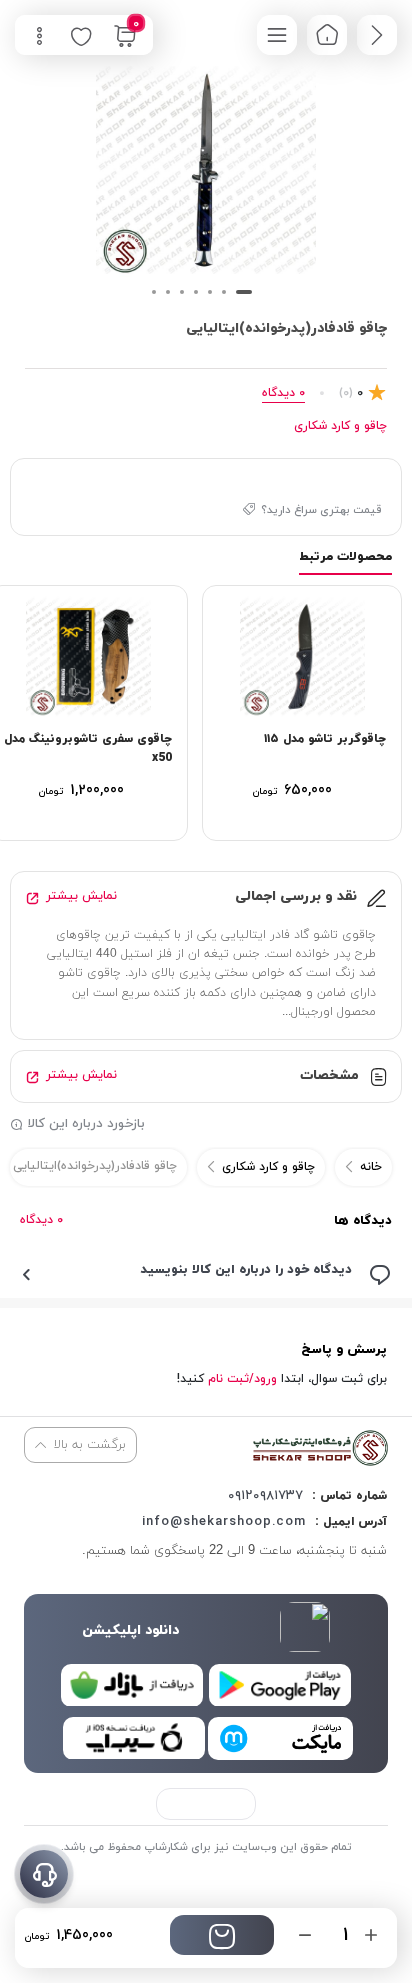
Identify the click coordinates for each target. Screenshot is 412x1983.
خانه (371, 1167)
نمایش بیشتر (81, 896)
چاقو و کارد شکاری (340, 426)
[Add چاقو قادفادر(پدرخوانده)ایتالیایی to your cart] (222, 1935)
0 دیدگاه (41, 1220)
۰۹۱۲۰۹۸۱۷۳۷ (265, 1496)
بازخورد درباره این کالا (86, 1124)
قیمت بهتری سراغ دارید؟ (321, 510)
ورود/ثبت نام (242, 1379)
